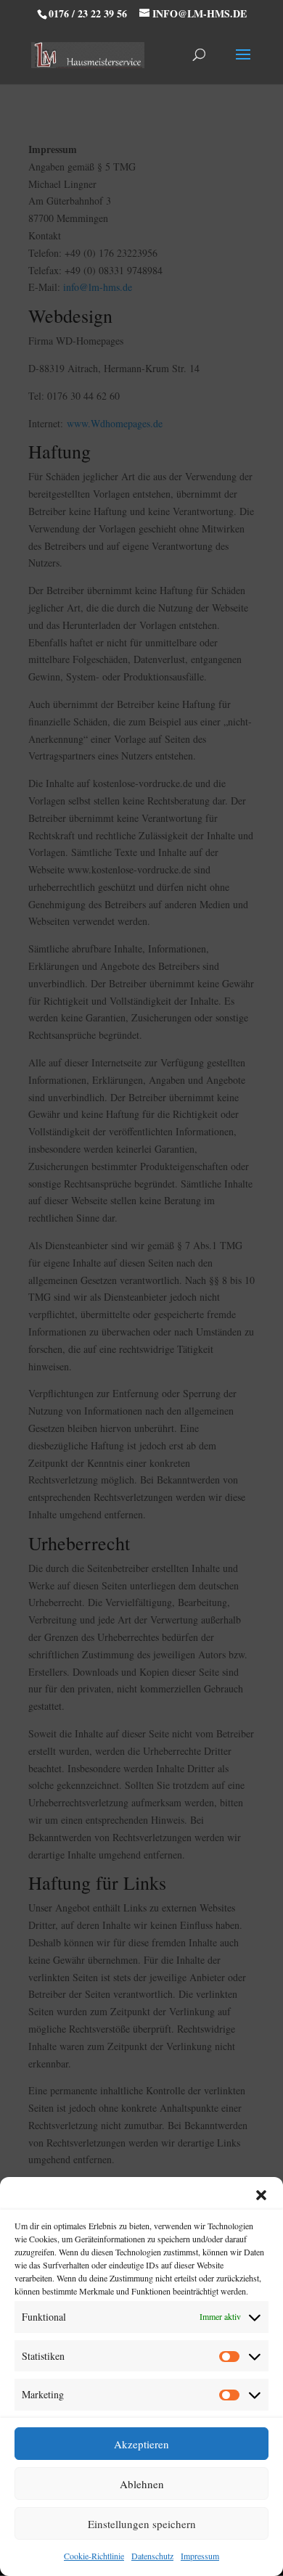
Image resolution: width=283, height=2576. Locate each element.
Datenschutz (152, 2556)
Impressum (200, 2556)
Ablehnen (142, 2484)
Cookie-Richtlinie (94, 2556)
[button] (261, 2195)
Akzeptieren (141, 2444)
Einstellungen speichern (142, 2524)
